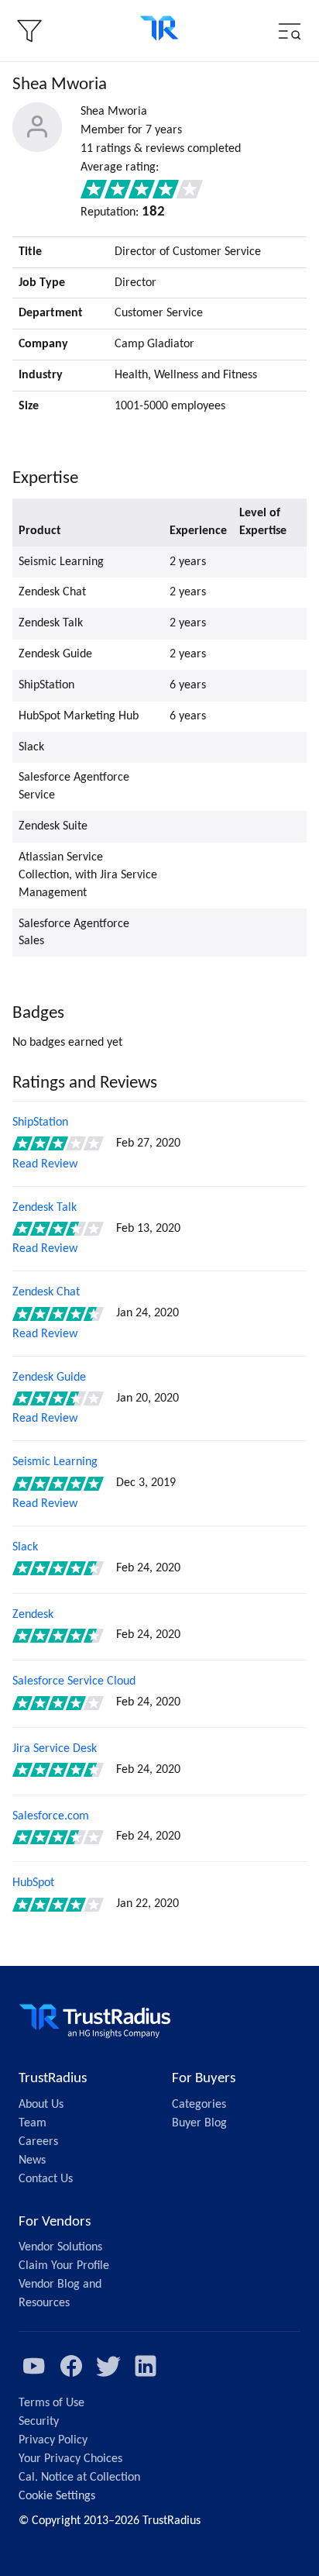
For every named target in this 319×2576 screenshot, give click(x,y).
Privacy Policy (53, 2440)
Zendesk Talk (45, 1208)
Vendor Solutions (60, 2247)
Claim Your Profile (64, 2266)
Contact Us (46, 2179)
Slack (25, 1547)
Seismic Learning (55, 1462)
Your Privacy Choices (70, 2459)
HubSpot (33, 1883)
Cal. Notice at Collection (79, 2478)
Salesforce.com (51, 1816)
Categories (199, 2105)
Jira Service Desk (55, 1749)
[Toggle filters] (29, 31)
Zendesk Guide (49, 1378)
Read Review (45, 1164)
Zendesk (33, 1615)
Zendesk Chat (46, 1292)
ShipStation (40, 1122)
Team (33, 2123)
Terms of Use (51, 2403)
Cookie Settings (57, 2496)
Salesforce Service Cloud (74, 1681)
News (32, 2160)
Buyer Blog (199, 2123)
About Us (41, 2105)
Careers (38, 2142)
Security (39, 2422)
